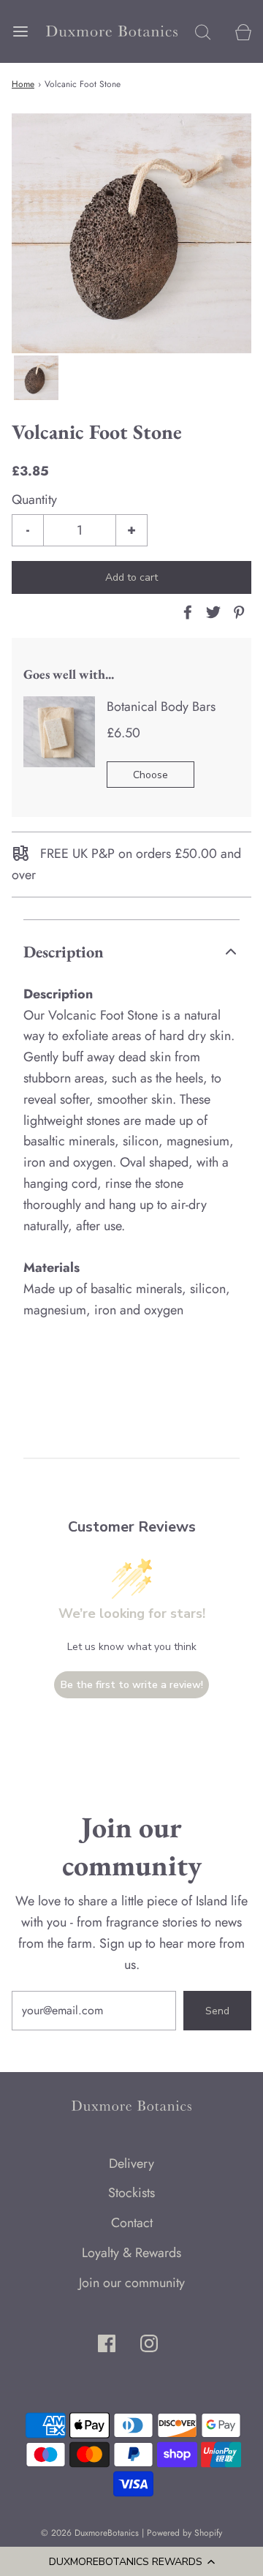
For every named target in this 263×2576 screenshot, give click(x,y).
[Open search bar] (203, 31)
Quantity (34, 500)
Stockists (131, 2193)
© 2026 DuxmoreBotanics (90, 2533)
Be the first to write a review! (132, 1685)
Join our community (132, 2283)
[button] (131, 2561)
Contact (132, 2223)
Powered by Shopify (184, 2533)
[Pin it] (237, 612)
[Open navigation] (20, 31)
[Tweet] (211, 612)
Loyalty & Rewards (131, 2253)
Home (23, 84)
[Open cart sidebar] (243, 31)
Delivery (131, 2163)
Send (217, 2011)
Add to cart (131, 577)
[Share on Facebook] (186, 612)
